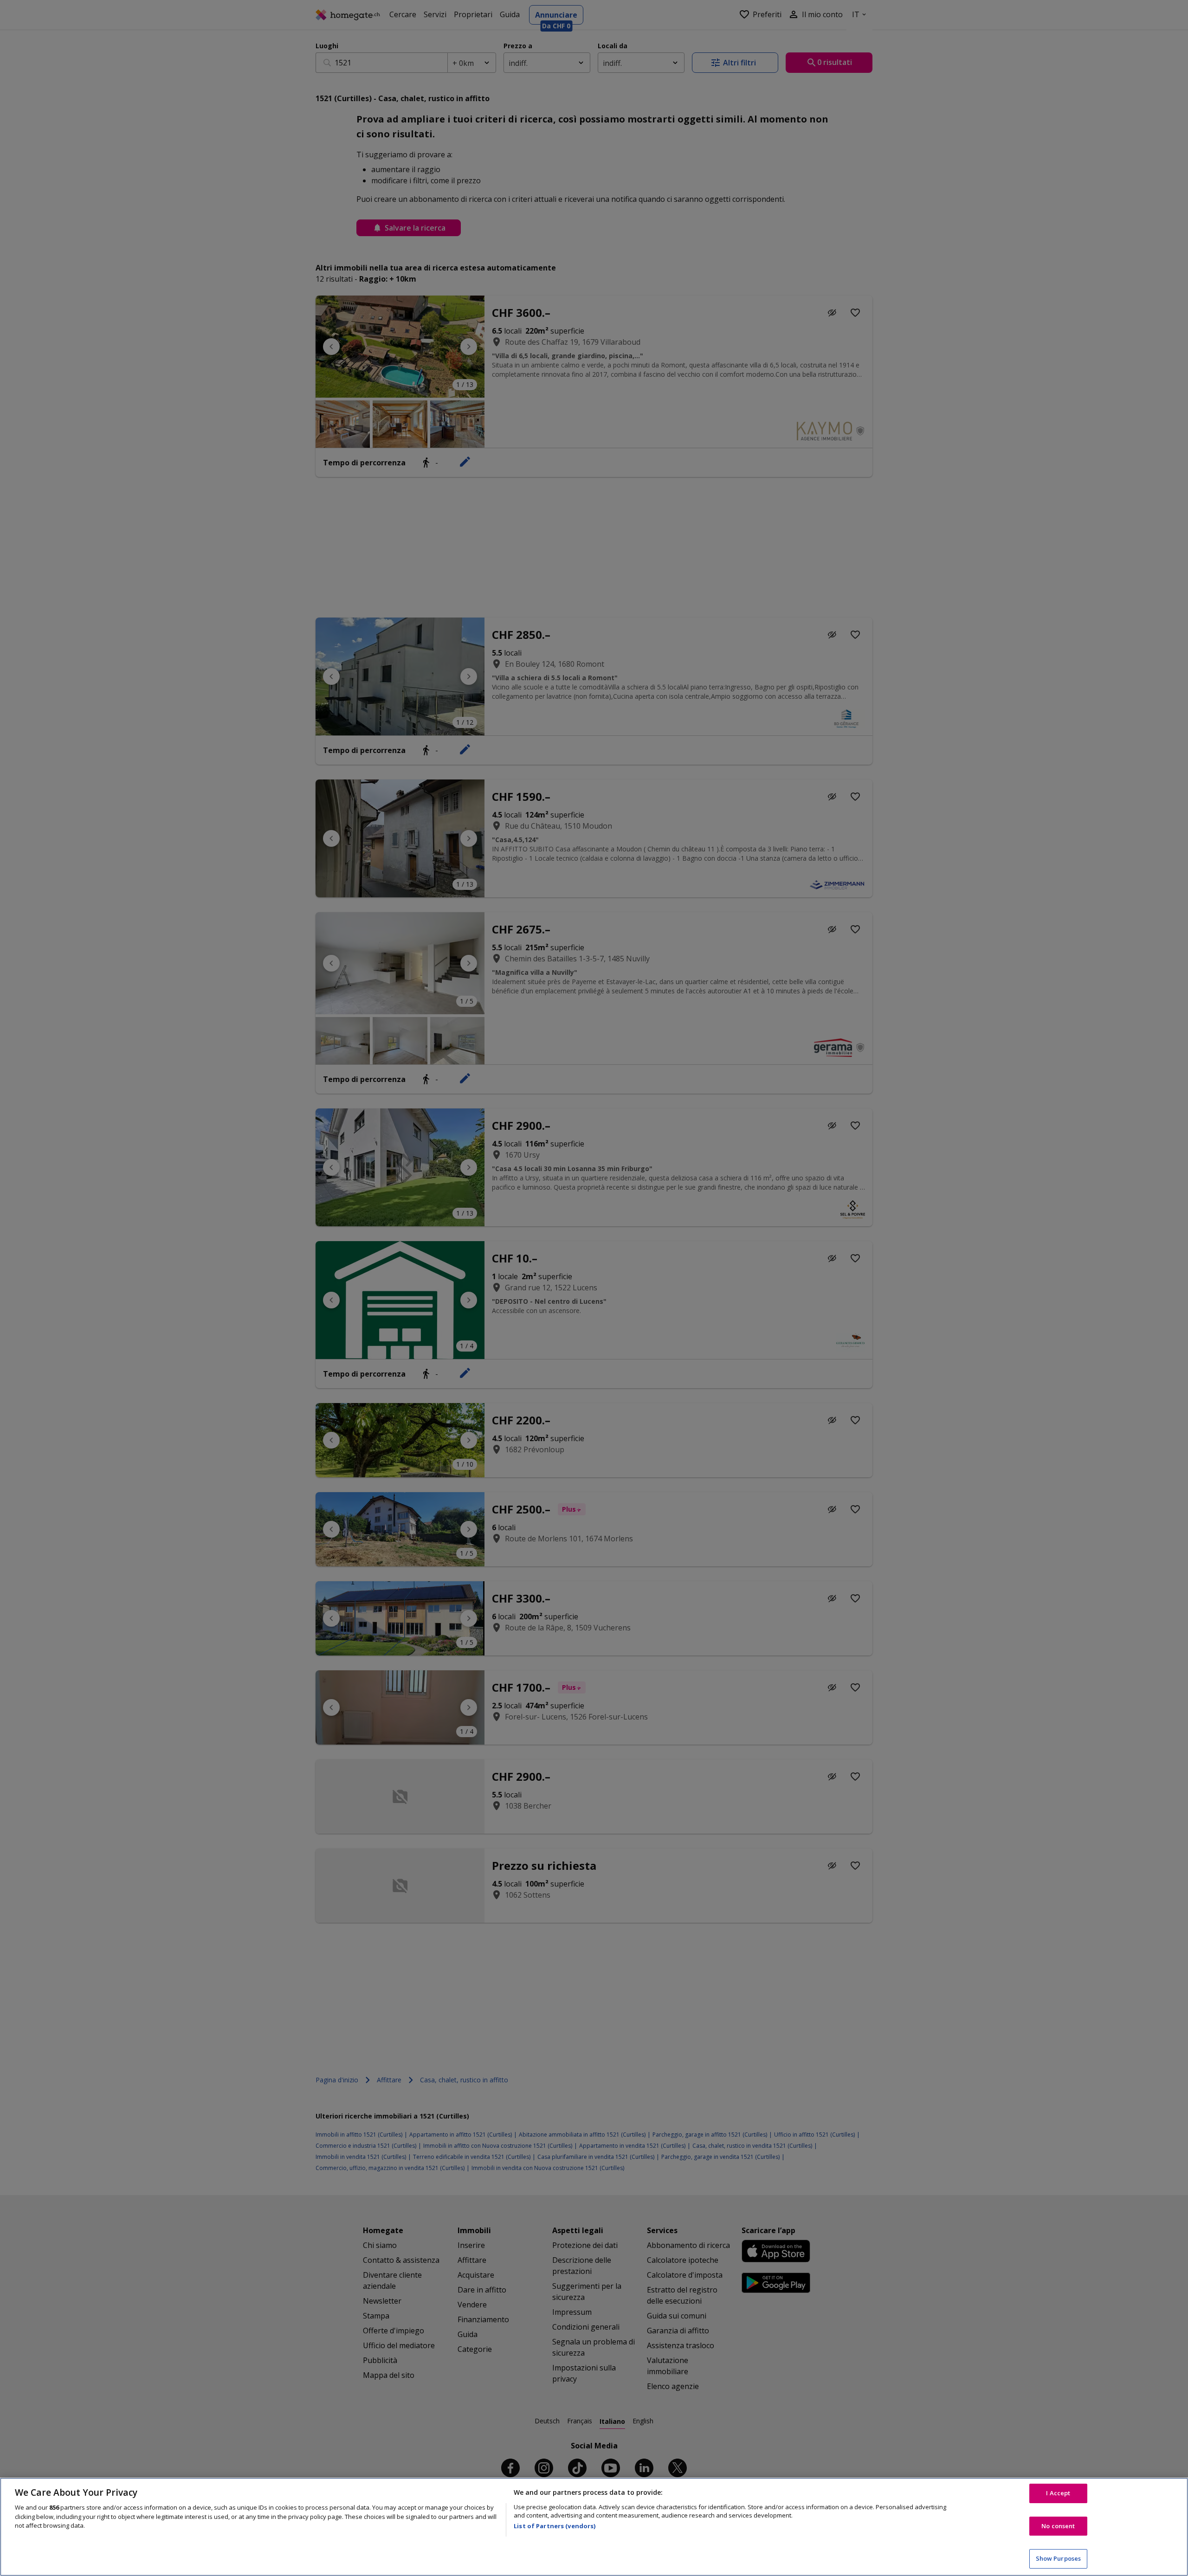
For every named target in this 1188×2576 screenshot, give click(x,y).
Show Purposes (1059, 2558)
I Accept (1058, 2493)
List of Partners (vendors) (555, 2526)
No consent (1058, 2526)
